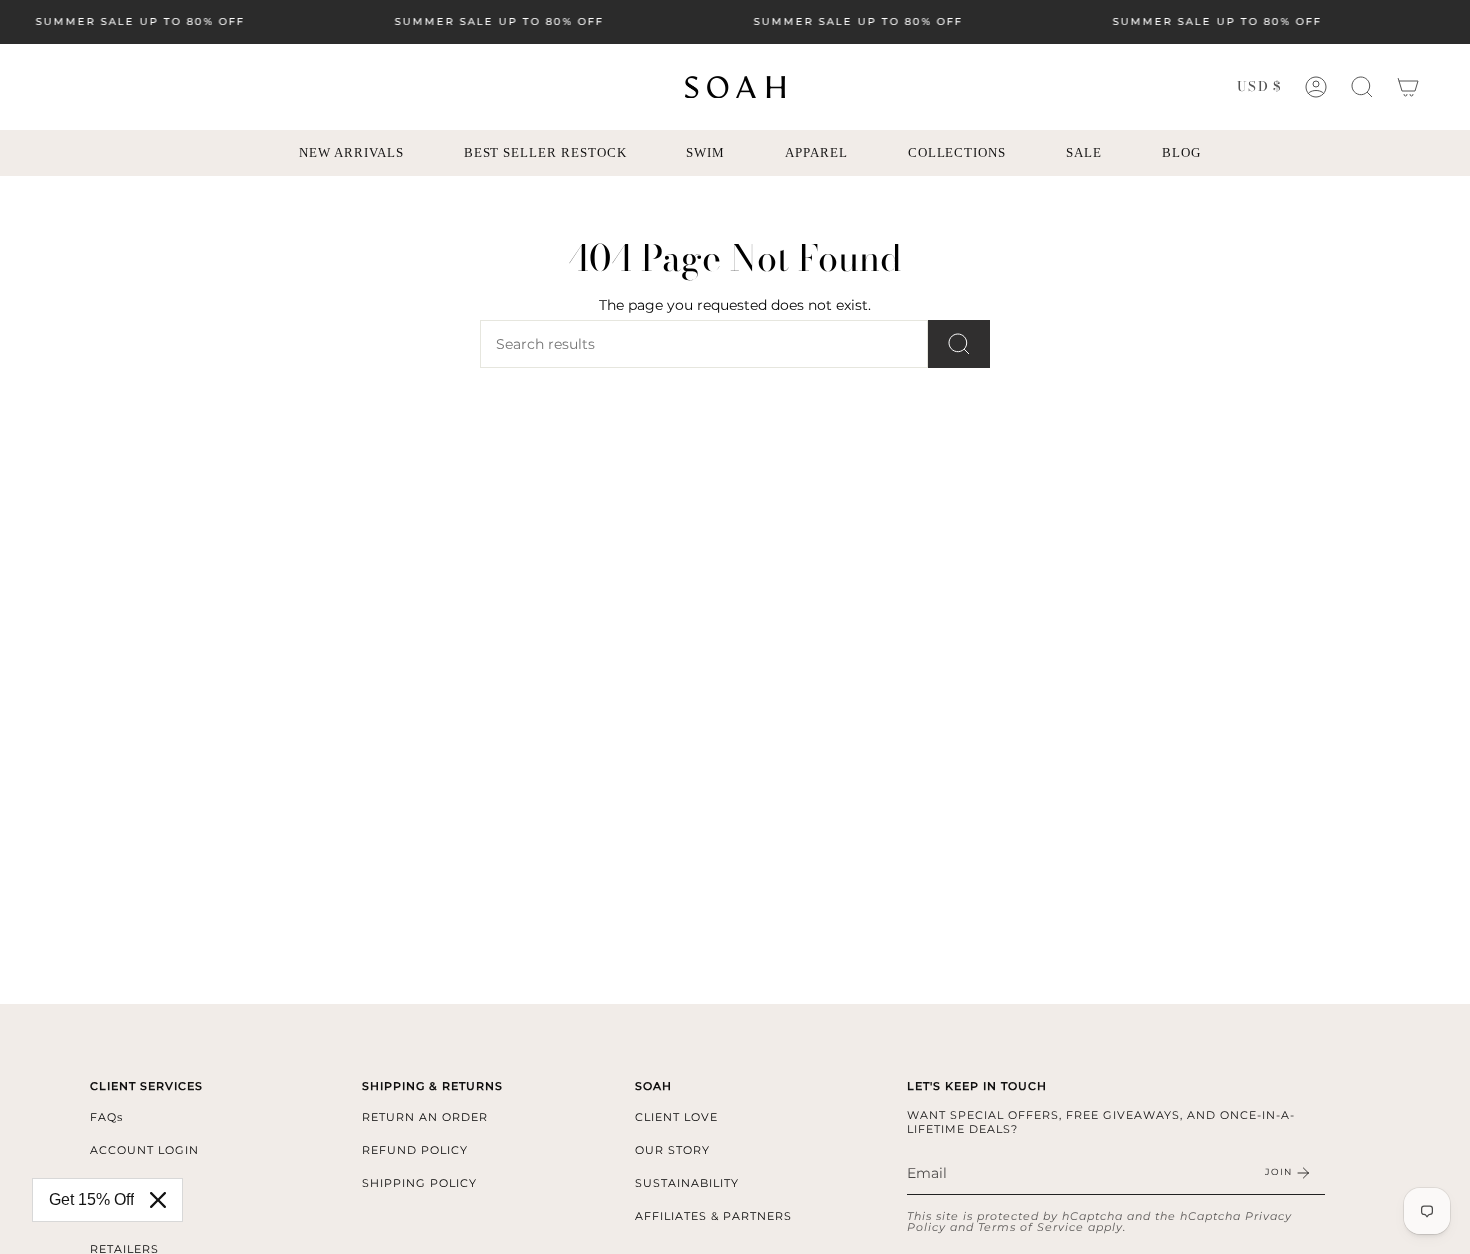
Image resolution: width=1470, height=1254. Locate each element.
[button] (1362, 87)
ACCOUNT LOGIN (144, 1150)
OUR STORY (672, 1150)
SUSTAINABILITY (687, 1183)
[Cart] (1408, 87)
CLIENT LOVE (676, 1117)
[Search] (959, 344)
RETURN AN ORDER (425, 1117)
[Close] (158, 1200)
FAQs (106, 1117)
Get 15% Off (91, 1199)
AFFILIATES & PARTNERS (713, 1216)
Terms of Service (1031, 1227)
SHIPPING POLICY (419, 1183)
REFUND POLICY (415, 1150)
